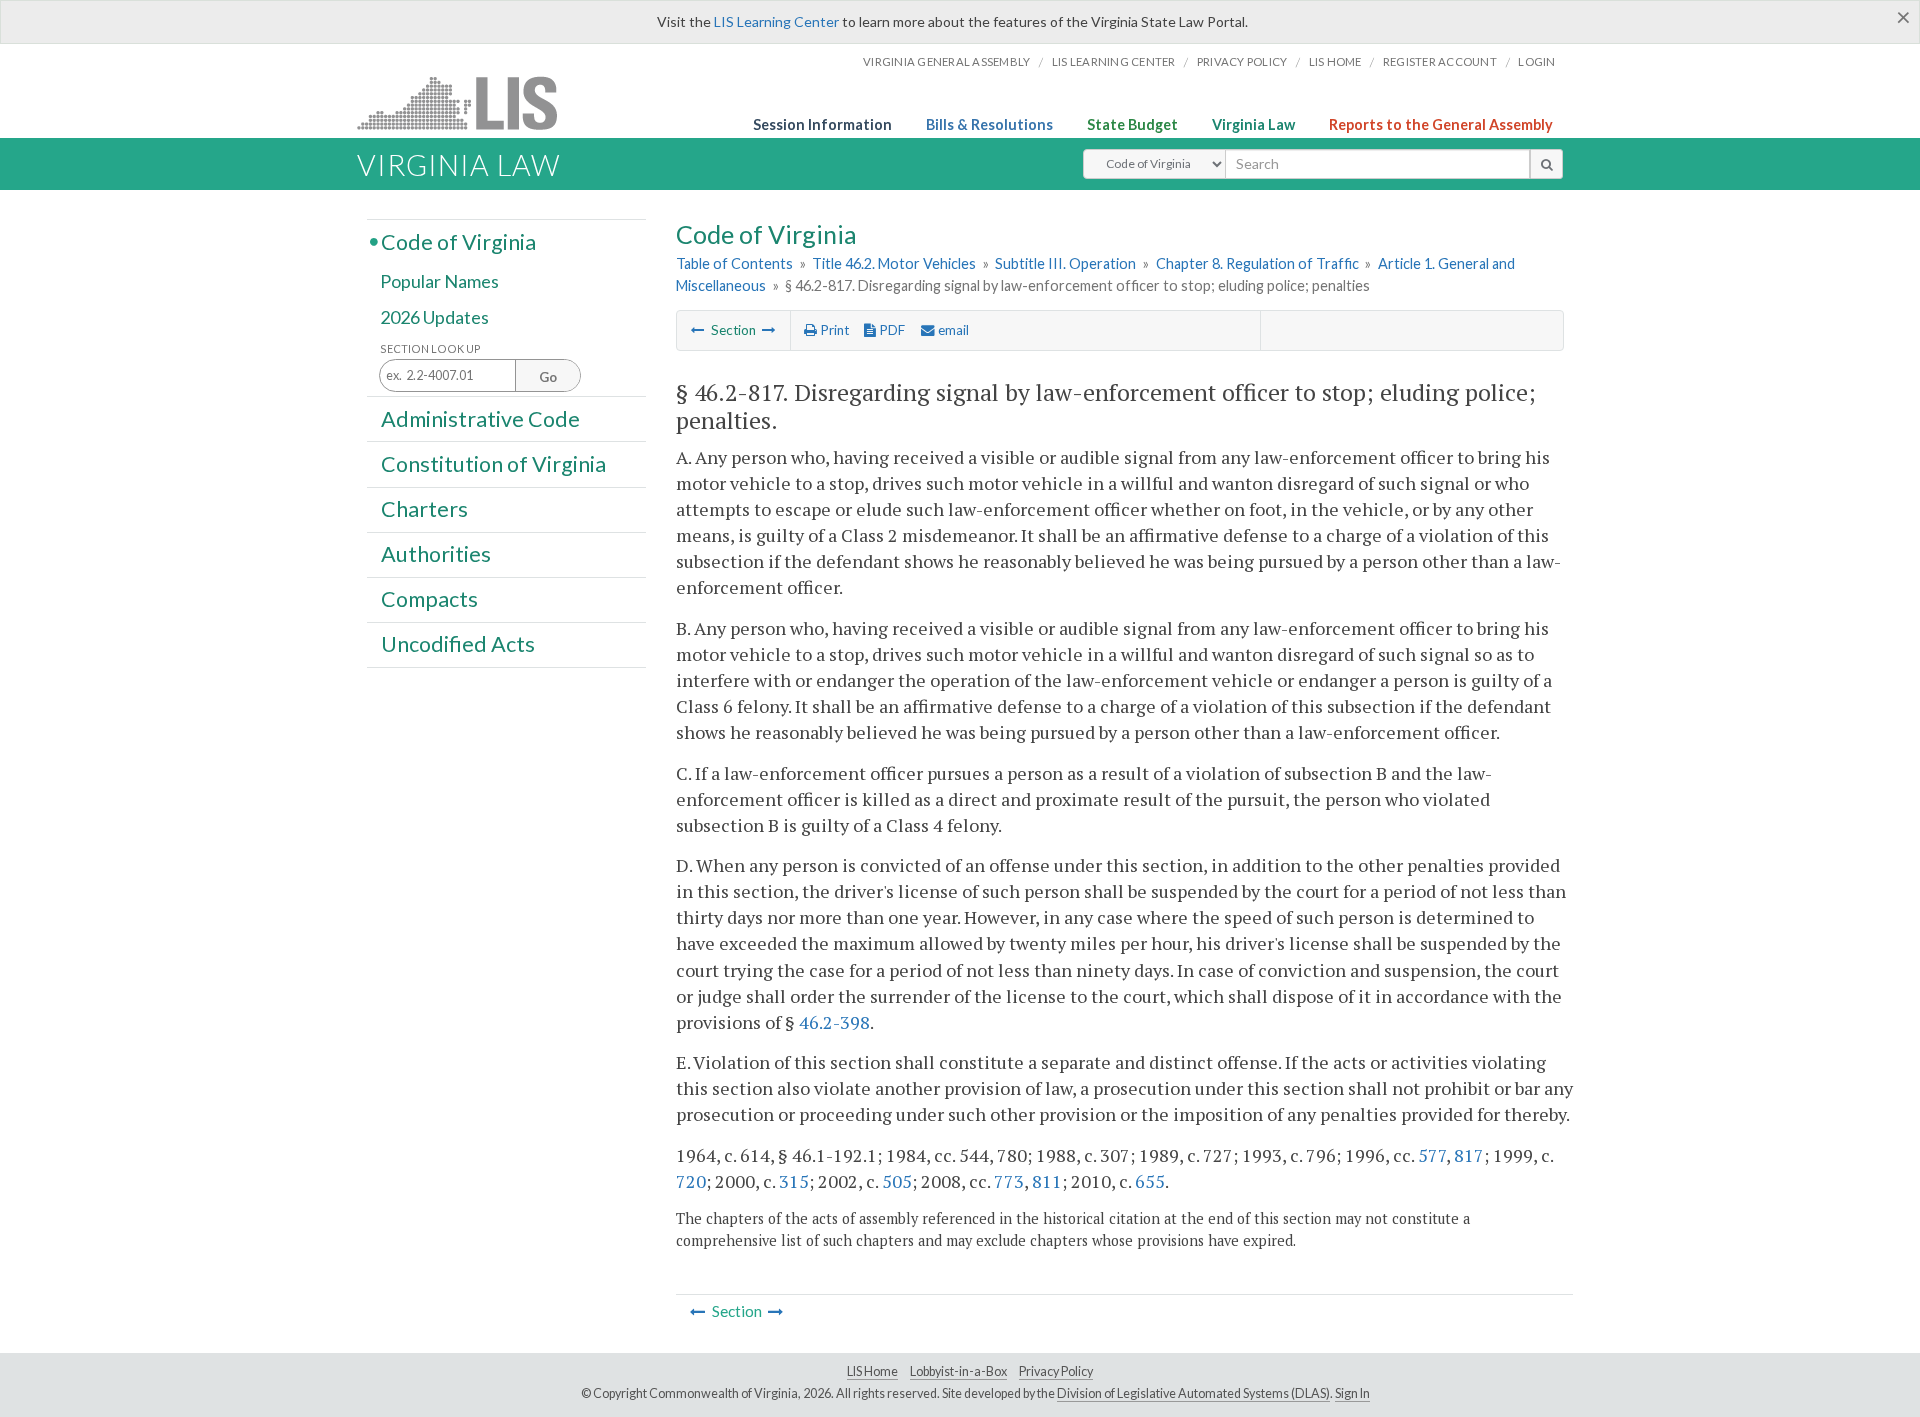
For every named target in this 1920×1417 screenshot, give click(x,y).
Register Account (1440, 61)
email (952, 330)
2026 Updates (434, 317)
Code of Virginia (458, 241)
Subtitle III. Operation (1065, 263)
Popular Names (439, 282)
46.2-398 (834, 1022)
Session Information (822, 124)
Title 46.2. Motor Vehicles (894, 263)
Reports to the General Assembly (1441, 124)
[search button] (1546, 164)
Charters (424, 509)
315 (794, 1181)
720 (691, 1181)
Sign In (1352, 1393)
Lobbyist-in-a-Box (958, 1371)
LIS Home (872, 1371)
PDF (890, 330)
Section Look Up (430, 348)
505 (897, 1181)
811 (1047, 1181)
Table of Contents (734, 263)
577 (1432, 1155)
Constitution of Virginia (493, 463)
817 (1469, 1155)
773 (1009, 1181)
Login (1536, 61)
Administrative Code (480, 418)
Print (833, 330)
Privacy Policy (1242, 61)
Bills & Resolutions (989, 124)
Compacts (429, 599)
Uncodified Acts (458, 644)
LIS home (1335, 61)
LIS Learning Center (776, 21)
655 (1150, 1181)
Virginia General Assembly (946, 61)
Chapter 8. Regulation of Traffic (1257, 263)
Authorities (436, 554)
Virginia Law (1253, 124)
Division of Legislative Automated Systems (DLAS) (1193, 1393)
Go (548, 377)
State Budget (1132, 124)
